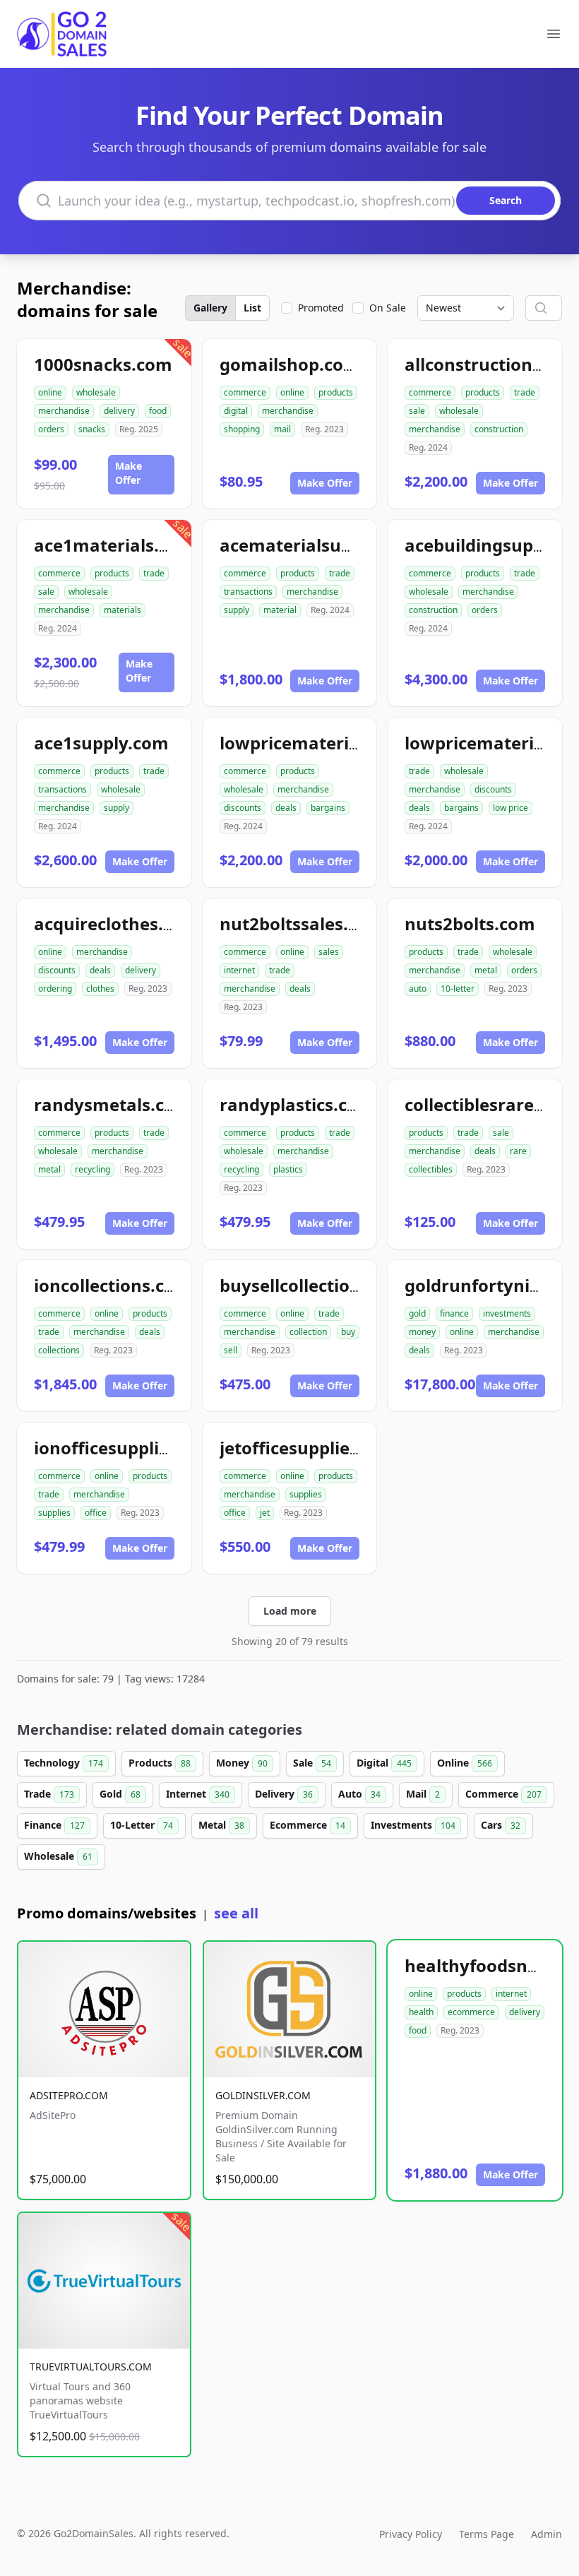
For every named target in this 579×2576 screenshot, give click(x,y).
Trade (49, 1794)
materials (123, 610)
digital (236, 411)
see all (236, 1913)
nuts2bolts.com (470, 924)
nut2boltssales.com (302, 924)
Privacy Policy (411, 2534)
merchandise (64, 411)
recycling (92, 1169)
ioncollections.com (113, 1285)
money (422, 1332)
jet (265, 1513)
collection (308, 1332)
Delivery (284, 1794)
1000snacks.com (103, 364)
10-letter (458, 989)
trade (525, 392)
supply (237, 610)
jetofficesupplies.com (309, 1448)
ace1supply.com (101, 743)
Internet (198, 1794)
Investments (413, 1825)
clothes (100, 989)
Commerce (503, 1794)
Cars (501, 1825)
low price (511, 808)
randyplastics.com (297, 1104)
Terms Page (487, 2534)
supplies (54, 1513)
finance (454, 1313)
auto (418, 989)
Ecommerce (308, 1825)
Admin (547, 2534)
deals (286, 808)
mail (282, 429)
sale (417, 411)
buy (348, 1332)
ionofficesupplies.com (126, 1448)
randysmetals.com (113, 1104)
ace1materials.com (114, 545)
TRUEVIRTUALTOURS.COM (91, 2367)
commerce (245, 392)
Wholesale (58, 1856)
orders (51, 429)
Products (160, 1763)
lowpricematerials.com (317, 743)
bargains (328, 808)
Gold (120, 1794)
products (336, 392)
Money (242, 1763)
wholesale (96, 392)
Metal (221, 1825)
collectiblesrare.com (490, 1104)
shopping (242, 429)
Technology (64, 1763)
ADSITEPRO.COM (69, 2095)
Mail (423, 1794)
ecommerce (471, 2012)
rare (518, 1151)
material (280, 610)
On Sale (388, 308)
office (96, 1513)
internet (239, 970)
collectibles (431, 1169)
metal (486, 970)
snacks (92, 429)
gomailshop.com (290, 364)
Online (465, 1763)
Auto (359, 1794)
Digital (384, 1763)
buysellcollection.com (311, 1285)
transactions (248, 592)
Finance (54, 1825)
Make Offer (129, 473)
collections (59, 1350)
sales (329, 952)
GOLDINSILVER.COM (263, 2095)
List (252, 308)
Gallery (210, 308)
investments (507, 1313)
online (50, 392)
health (421, 2012)
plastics (288, 1169)
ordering (55, 989)
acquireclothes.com (117, 924)
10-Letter (142, 1825)
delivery (119, 411)
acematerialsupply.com (318, 545)
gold (417, 1313)
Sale (312, 1763)
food (158, 411)
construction (499, 429)
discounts (243, 808)
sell (231, 1350)
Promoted (321, 308)
